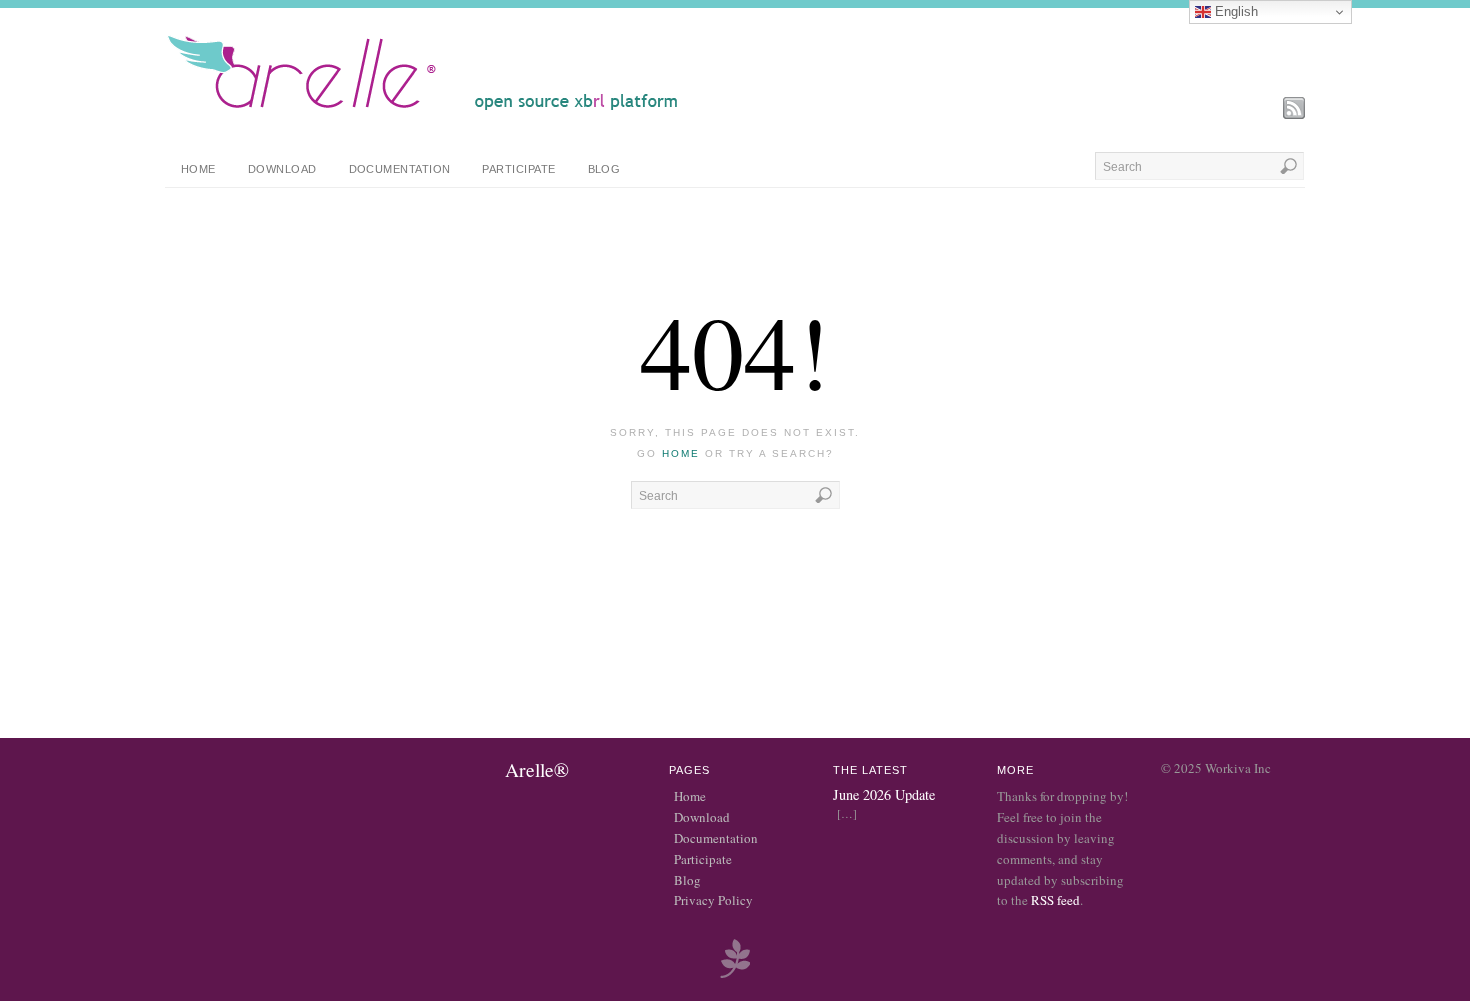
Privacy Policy (713, 900)
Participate (518, 169)
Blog (604, 169)
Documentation (400, 169)
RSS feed (1055, 900)
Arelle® (537, 769)
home (681, 453)
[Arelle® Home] (423, 110)
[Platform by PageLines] (735, 975)
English (1234, 11)
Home (198, 169)
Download (282, 169)
